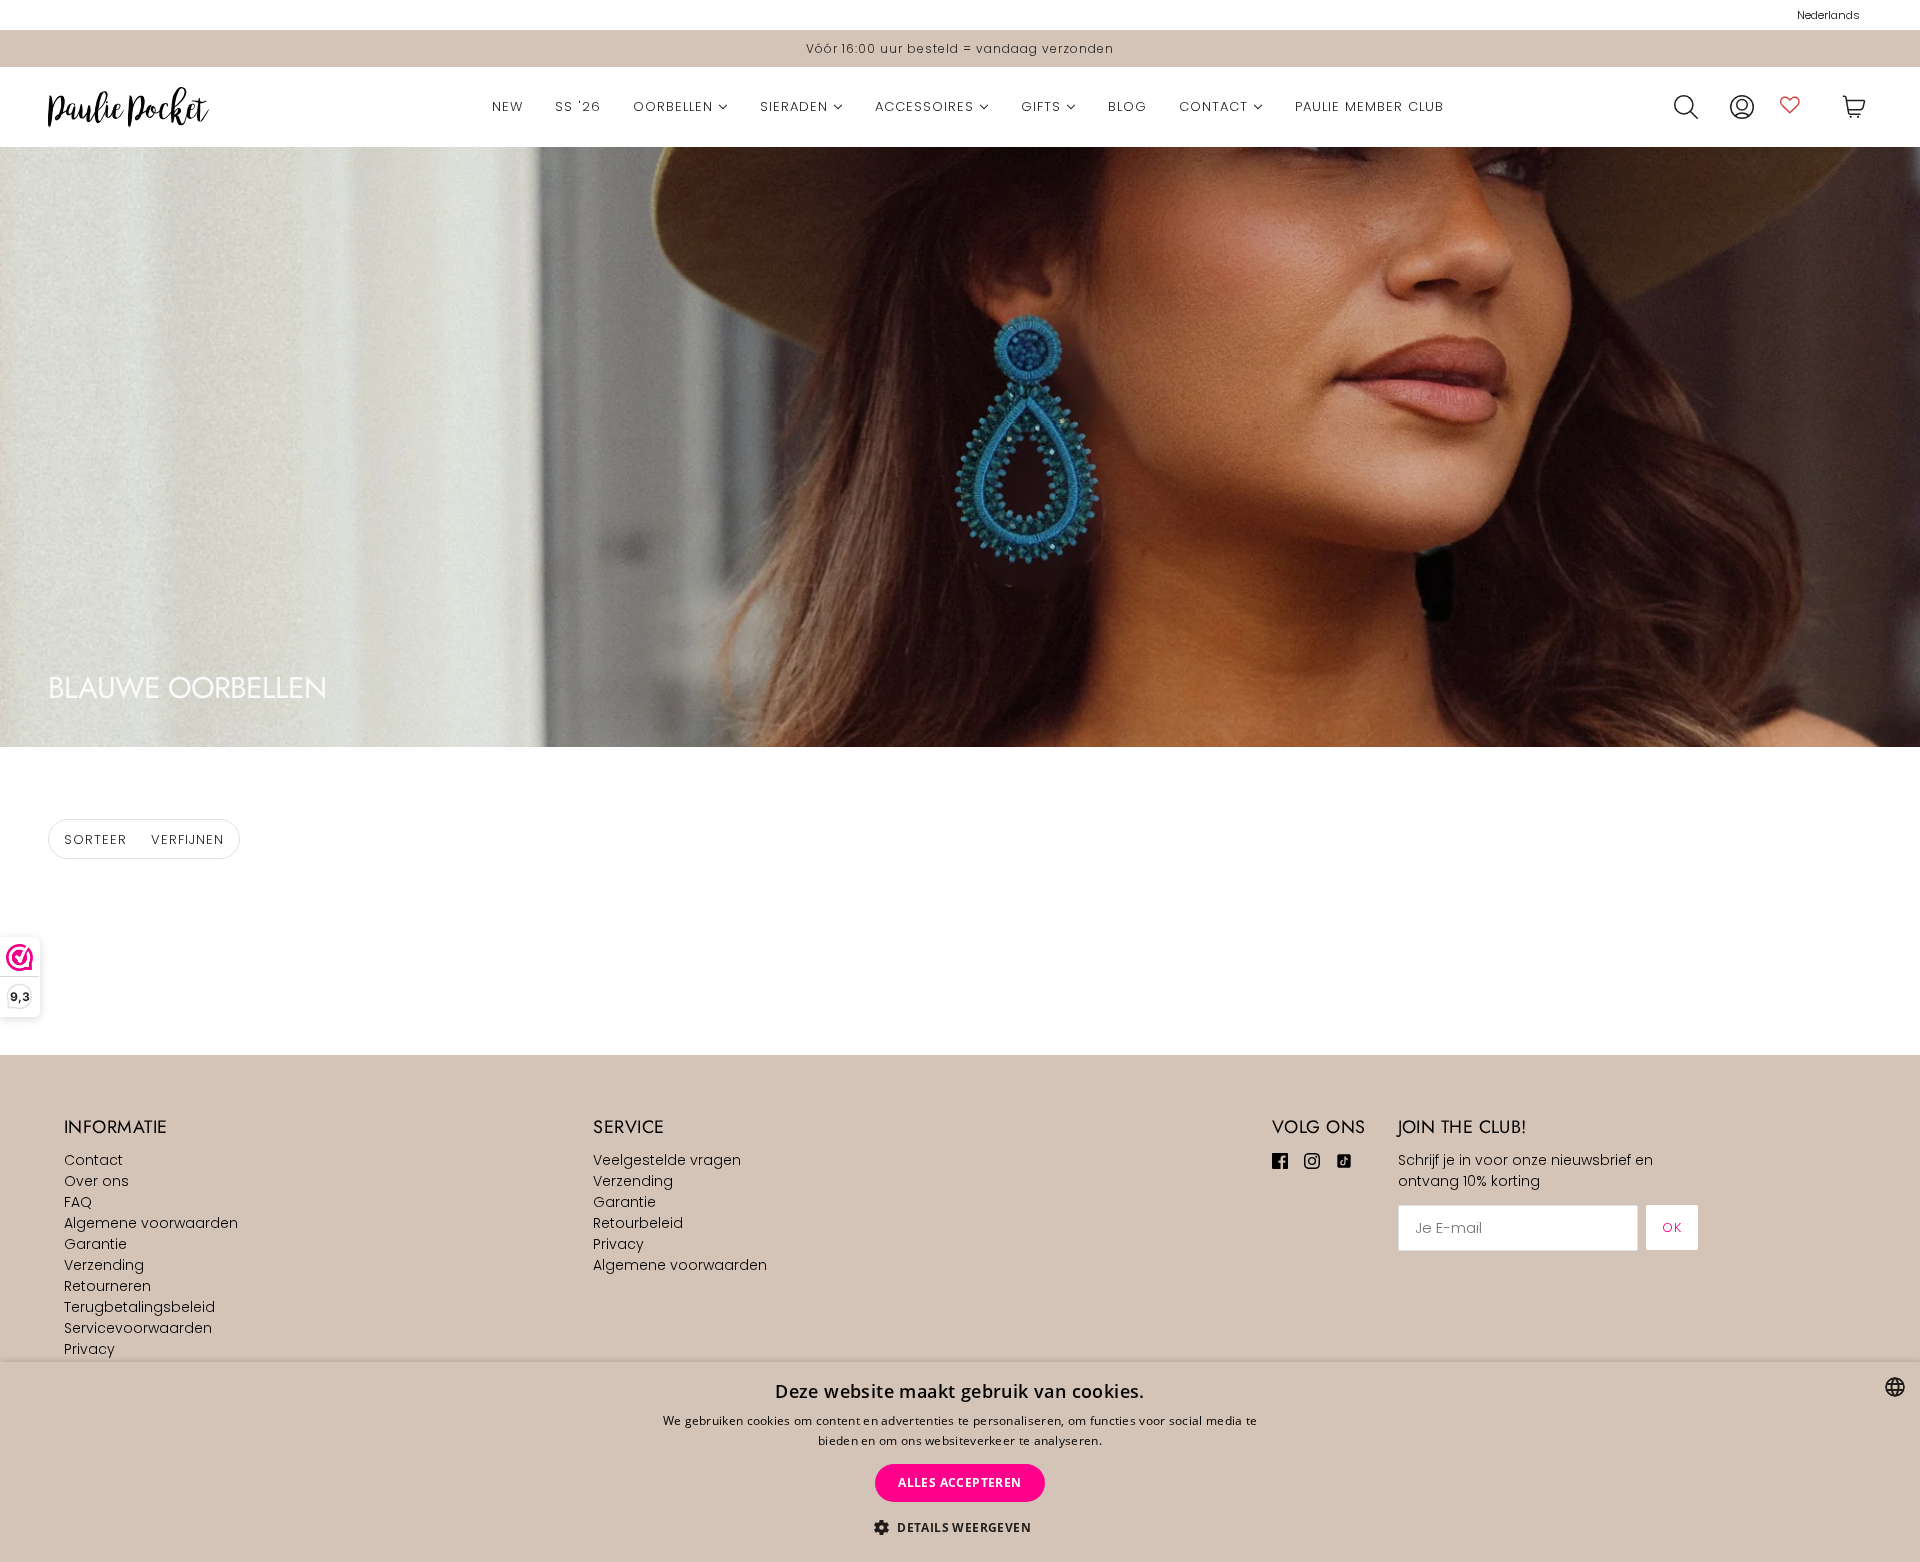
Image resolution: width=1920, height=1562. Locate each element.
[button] (960, 1527)
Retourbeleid (638, 1223)
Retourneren (107, 1286)
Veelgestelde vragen (667, 1160)
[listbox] (1895, 1387)
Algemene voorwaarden (151, 1223)
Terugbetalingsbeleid (139, 1307)
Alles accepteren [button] (959, 1482)
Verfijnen (187, 839)
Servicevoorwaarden (138, 1328)
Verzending (104, 1265)
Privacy (89, 1349)
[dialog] (960, 1462)
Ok (1672, 1227)
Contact (93, 1160)
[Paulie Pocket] (128, 107)
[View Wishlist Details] (1790, 104)
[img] (1280, 1160)
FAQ (78, 1202)
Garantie (95, 1244)
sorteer (95, 839)
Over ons (96, 1181)
